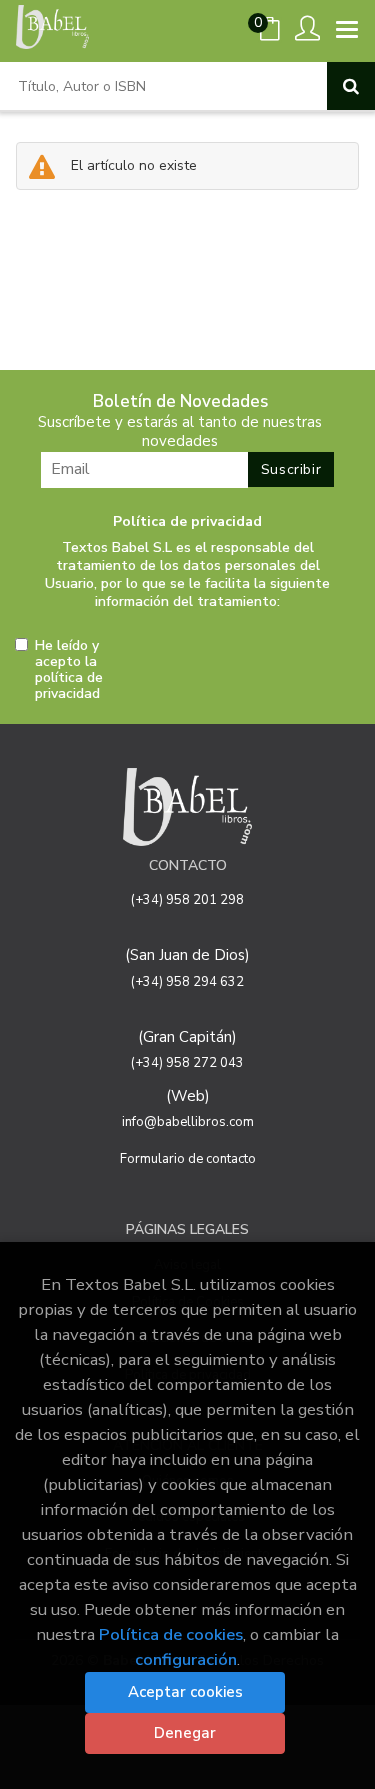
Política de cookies (171, 1634)
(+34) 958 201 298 (187, 900)
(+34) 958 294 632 (187, 982)
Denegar (185, 1733)
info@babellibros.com (188, 1122)
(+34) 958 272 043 (187, 1063)
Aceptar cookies (185, 1692)
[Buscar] (351, 86)
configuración (186, 1659)
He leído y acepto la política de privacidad (69, 670)
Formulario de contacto (188, 1159)
